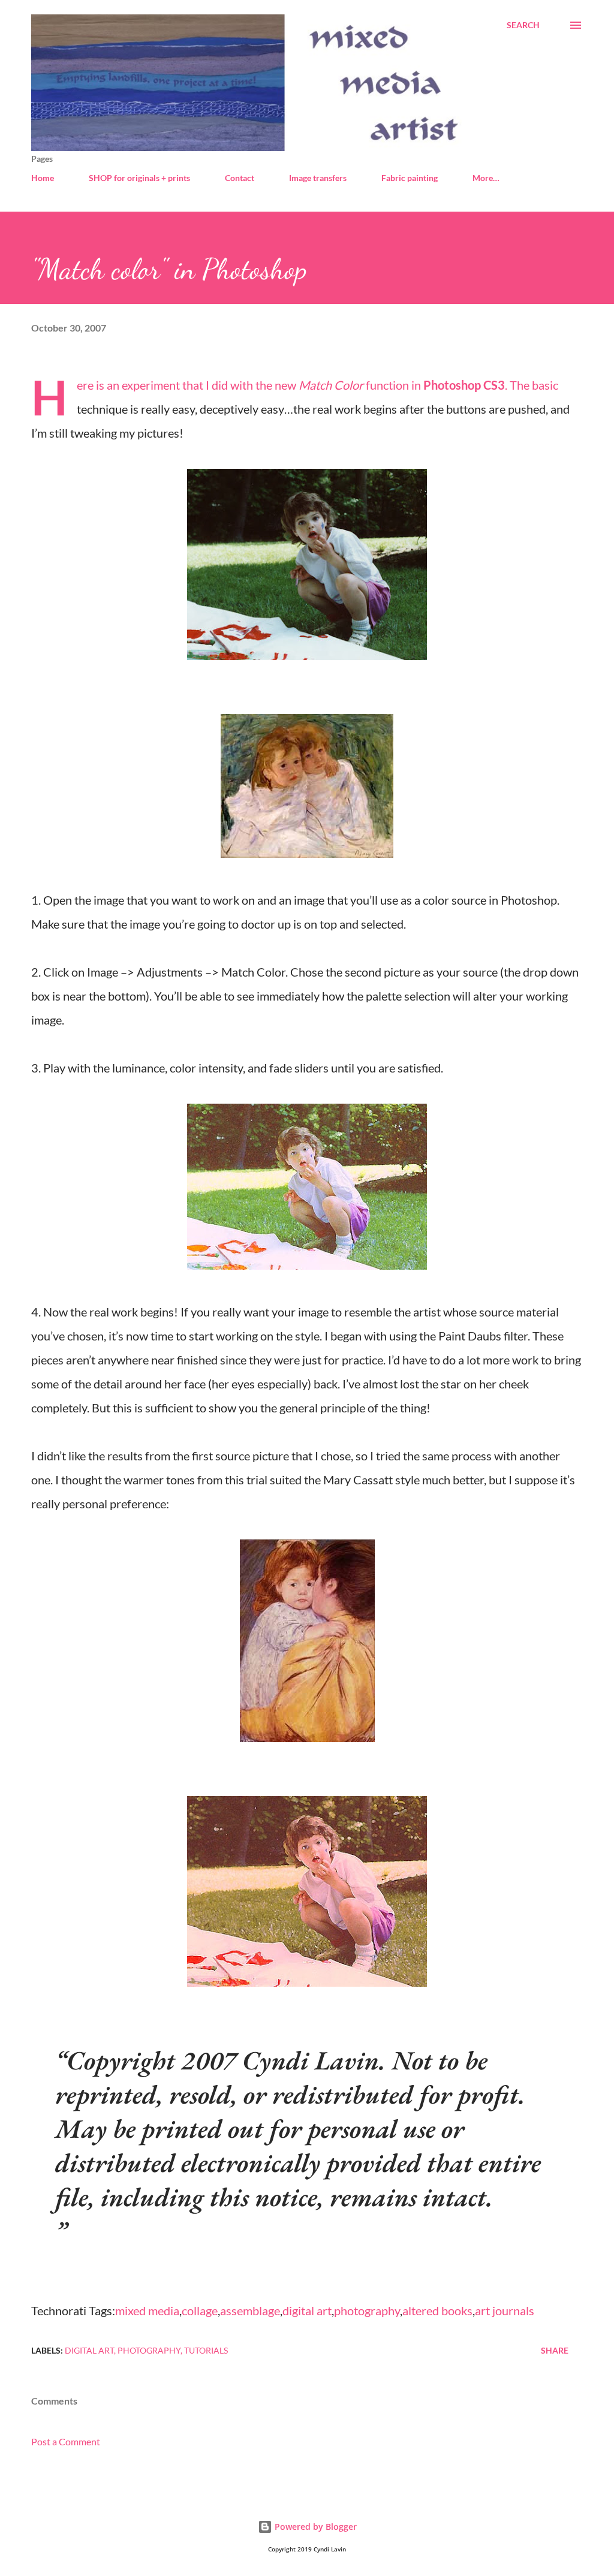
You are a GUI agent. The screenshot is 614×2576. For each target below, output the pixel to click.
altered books (437, 2310)
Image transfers (318, 178)
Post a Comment (66, 2441)
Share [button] (555, 2350)
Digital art (89, 2350)
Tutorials (206, 2350)
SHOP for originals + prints (139, 178)
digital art (307, 2310)
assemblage (250, 2310)
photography (367, 2310)
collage (200, 2310)
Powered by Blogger (314, 2527)
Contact (240, 178)
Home (43, 178)
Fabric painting (410, 178)
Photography (149, 2350)
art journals (505, 2310)
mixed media (147, 2310)
